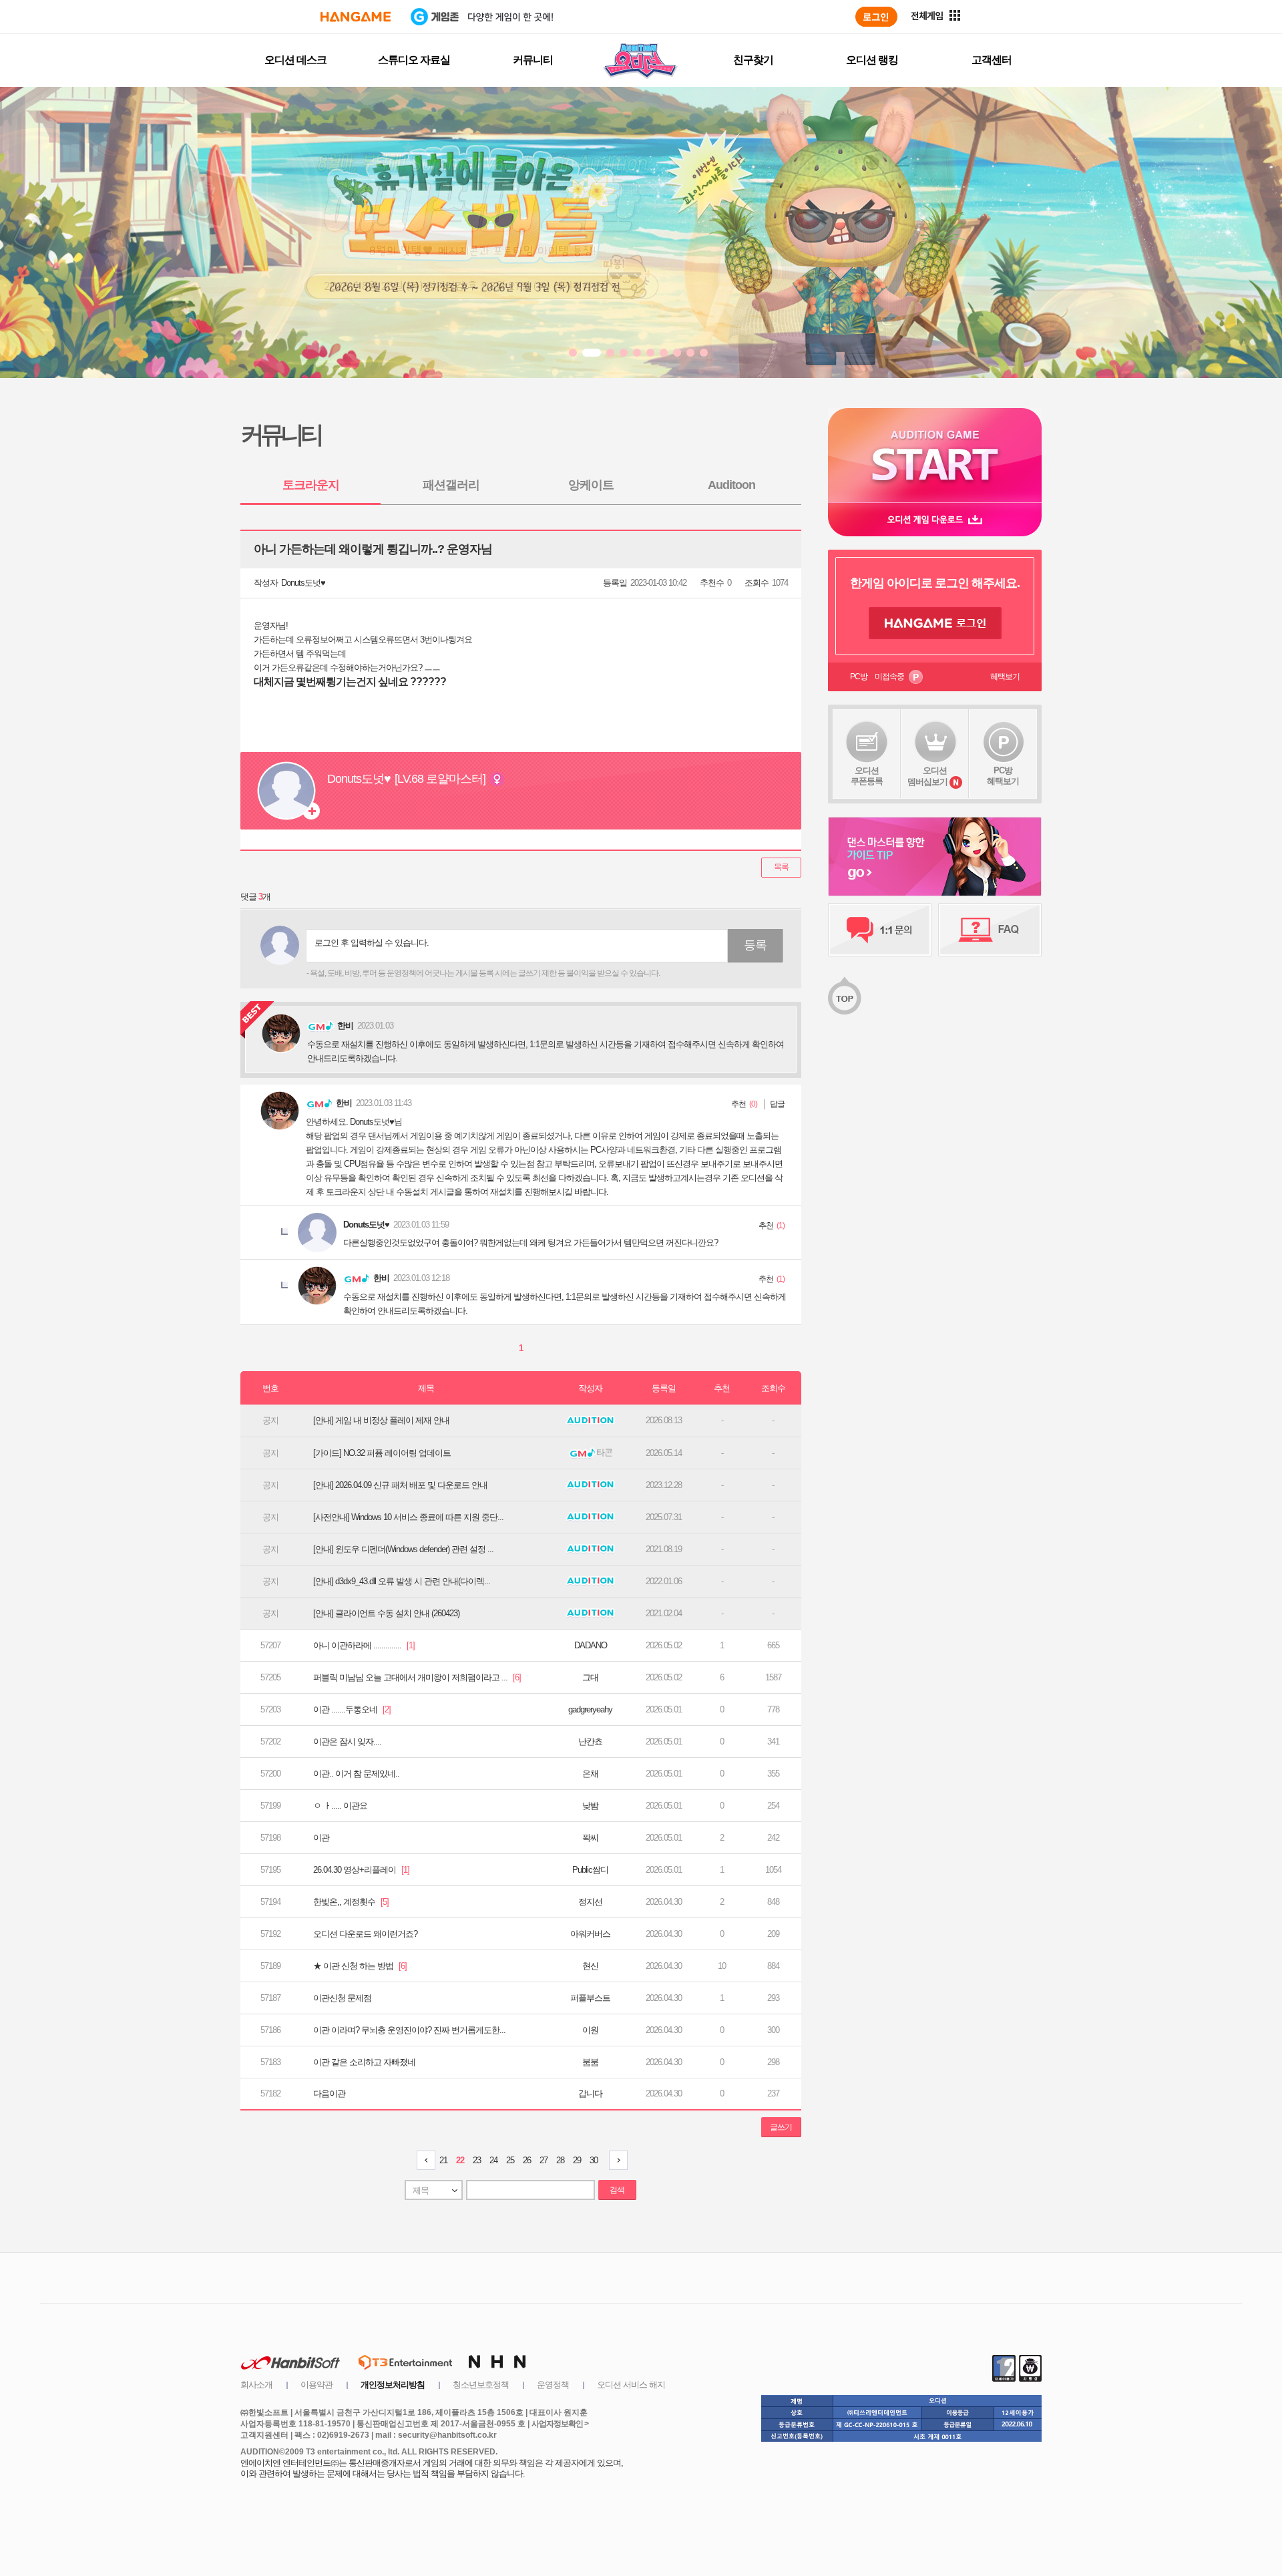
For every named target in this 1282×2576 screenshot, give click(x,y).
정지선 (590, 1902)
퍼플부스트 (590, 1998)
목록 (781, 867)
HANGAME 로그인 (935, 623)
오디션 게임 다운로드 (935, 519)
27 (544, 2160)
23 (477, 2160)
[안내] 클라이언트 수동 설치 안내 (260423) (386, 1613)
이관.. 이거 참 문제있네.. (356, 1774)
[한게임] (356, 17)
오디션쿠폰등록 (867, 776)
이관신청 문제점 (342, 1998)
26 (527, 2160)
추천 (738, 1104)
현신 (590, 1966)
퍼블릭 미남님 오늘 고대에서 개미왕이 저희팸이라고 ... (417, 1677)
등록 (755, 945)
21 (443, 2160)
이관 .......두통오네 (352, 1709)
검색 (617, 2190)
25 (510, 2160)
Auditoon (731, 485)
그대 (590, 1677)
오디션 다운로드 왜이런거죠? (365, 1934)
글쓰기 (781, 2127)
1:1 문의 (880, 930)
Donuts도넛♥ (303, 583)
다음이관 (329, 2093)
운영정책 (553, 2385)
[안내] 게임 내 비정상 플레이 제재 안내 (381, 1420)
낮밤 (590, 1806)
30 (594, 2160)
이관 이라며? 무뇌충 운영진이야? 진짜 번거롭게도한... (409, 2030)
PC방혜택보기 (1003, 776)
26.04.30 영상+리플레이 (361, 1870)
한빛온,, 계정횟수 (351, 1902)
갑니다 (590, 2093)
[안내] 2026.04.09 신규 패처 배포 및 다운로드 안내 (400, 1485)
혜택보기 (1005, 677)
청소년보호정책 (481, 2385)
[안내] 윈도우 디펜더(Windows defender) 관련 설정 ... (403, 1549)
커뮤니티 (533, 60)
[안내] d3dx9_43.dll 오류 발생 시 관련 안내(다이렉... (402, 1581)
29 (577, 2160)
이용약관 (316, 2385)
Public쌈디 (590, 1870)
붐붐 (590, 2062)
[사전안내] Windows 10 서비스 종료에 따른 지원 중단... (408, 1517)
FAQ (990, 930)
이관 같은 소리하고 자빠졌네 (364, 2062)
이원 (590, 2030)
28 (560, 2160)
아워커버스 (590, 1934)
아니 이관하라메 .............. (364, 1645)
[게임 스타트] (935, 455)
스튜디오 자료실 (414, 60)
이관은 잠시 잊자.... (347, 1741)
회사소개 (256, 2385)
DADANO (591, 1645)
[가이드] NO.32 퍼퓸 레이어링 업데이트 (382, 1453)
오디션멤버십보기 (927, 776)
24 (493, 2160)
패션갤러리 (451, 485)
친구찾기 (753, 60)
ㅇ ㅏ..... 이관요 (340, 1806)
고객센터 (992, 60)
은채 (590, 1774)
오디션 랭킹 (872, 60)
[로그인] (876, 17)
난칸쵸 (590, 1741)
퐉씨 (590, 1838)
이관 (321, 1838)
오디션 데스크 (295, 60)
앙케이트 (591, 485)
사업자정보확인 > (560, 2424)
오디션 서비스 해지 (631, 2385)
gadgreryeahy (590, 1709)
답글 (777, 1104)
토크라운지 (311, 485)
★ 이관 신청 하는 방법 (360, 1966)
